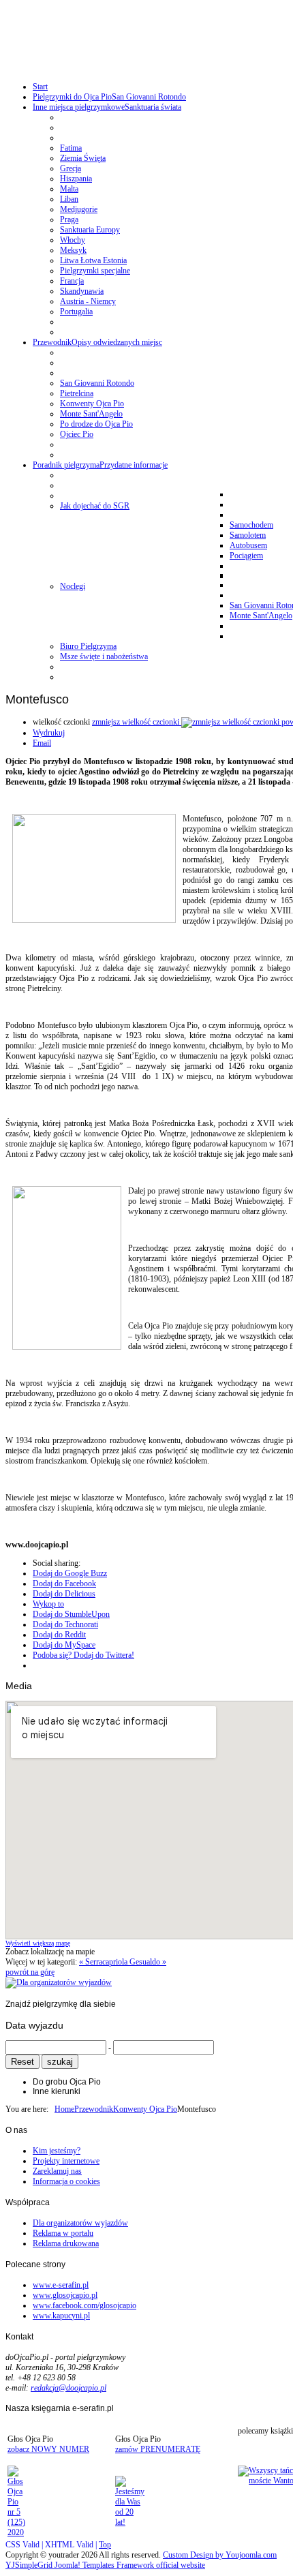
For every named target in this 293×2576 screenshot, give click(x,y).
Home (64, 2109)
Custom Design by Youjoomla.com (220, 2555)
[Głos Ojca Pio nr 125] (16, 2532)
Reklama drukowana (66, 2243)
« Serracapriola (104, 1962)
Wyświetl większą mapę (38, 1943)
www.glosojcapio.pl (65, 2295)
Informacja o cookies (66, 2181)
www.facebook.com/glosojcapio (84, 2305)
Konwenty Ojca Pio (145, 2109)
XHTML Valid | (72, 2545)
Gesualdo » (148, 1962)
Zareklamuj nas (57, 2171)
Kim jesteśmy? (57, 2151)
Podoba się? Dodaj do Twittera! (83, 1655)
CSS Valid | (25, 2545)
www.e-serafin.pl (61, 2285)
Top (105, 2545)
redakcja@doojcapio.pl (68, 2388)
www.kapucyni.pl (61, 2316)
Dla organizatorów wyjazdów (80, 2223)
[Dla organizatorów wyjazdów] (59, 1982)
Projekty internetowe (66, 2161)
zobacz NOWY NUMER (48, 2449)
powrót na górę (30, 1972)
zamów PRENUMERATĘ (158, 2449)
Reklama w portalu (63, 2233)
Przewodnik (94, 2109)
